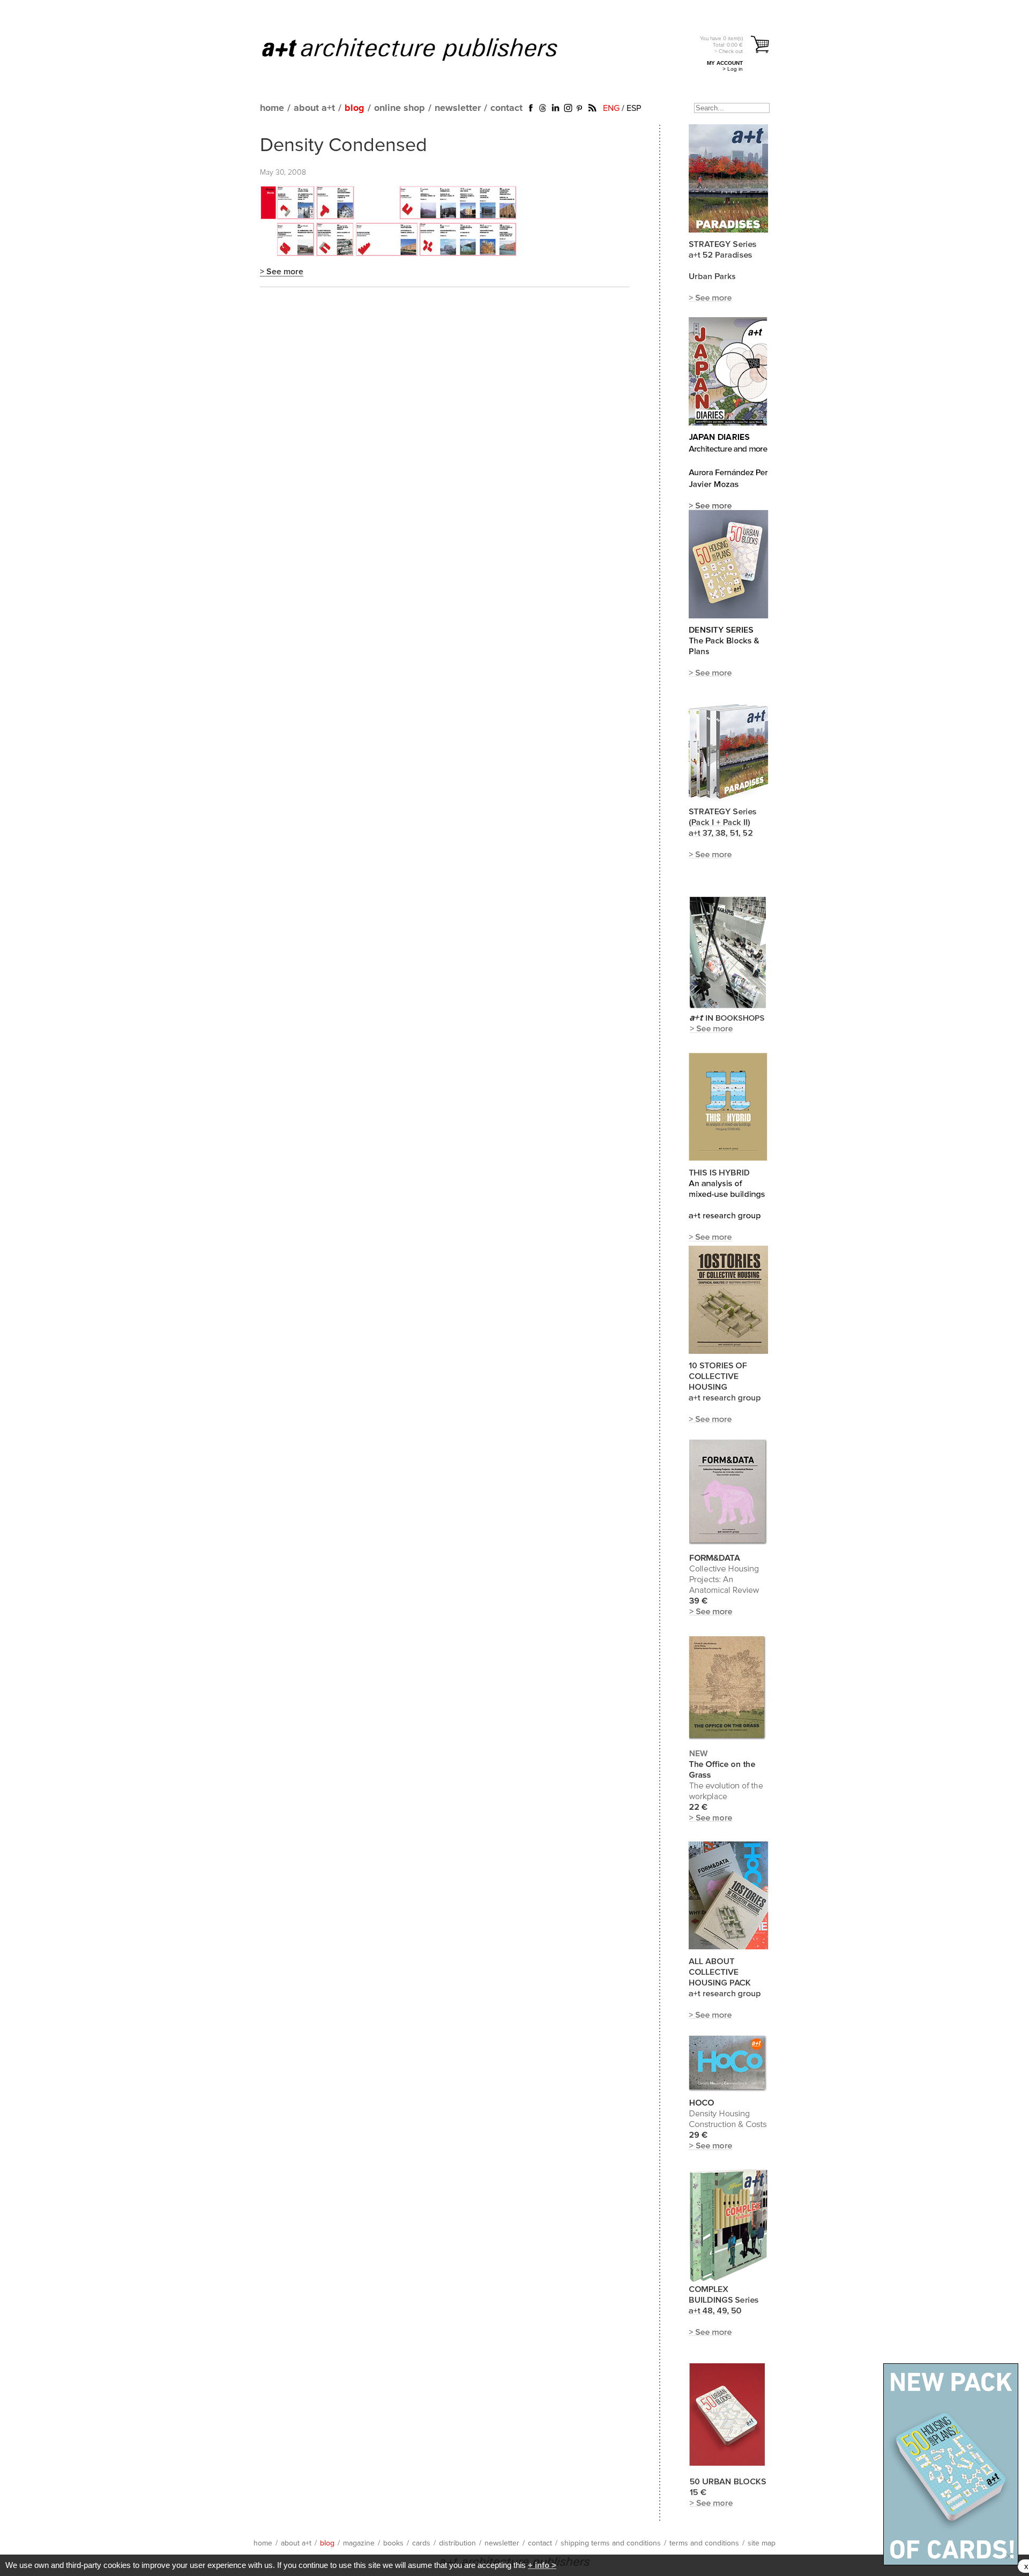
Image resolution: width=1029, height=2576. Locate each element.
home (272, 108)
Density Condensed (344, 146)
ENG (611, 108)
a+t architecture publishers (423, 49)
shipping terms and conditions (611, 2543)
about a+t (314, 108)
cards (421, 2543)
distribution (457, 2543)
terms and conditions (704, 2543)
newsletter (458, 108)
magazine (359, 2543)
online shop (400, 108)
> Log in (733, 69)
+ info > (542, 2565)
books (393, 2543)
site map (762, 2543)
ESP (634, 108)
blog (355, 108)
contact (506, 108)
